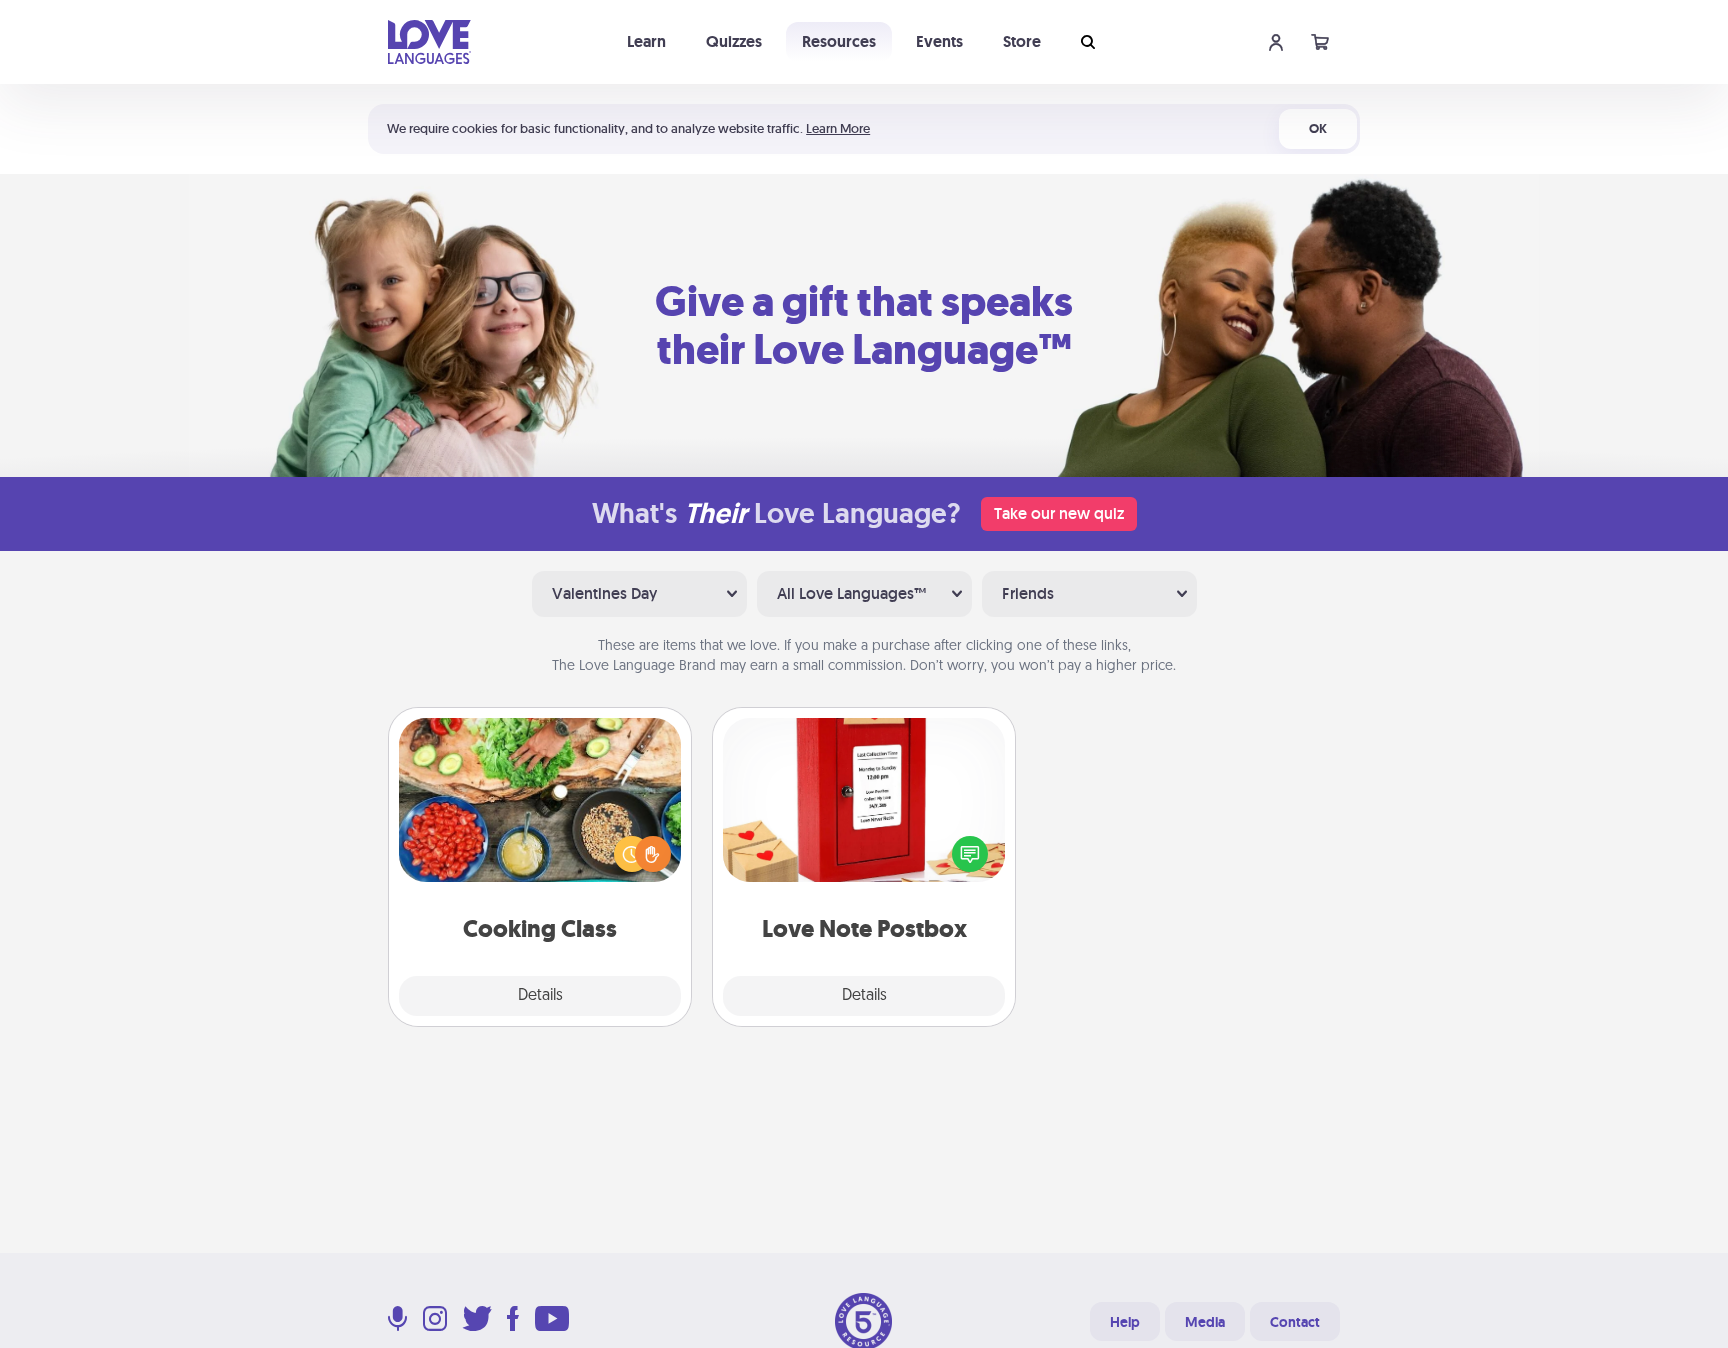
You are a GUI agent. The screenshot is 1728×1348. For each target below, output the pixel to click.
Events (939, 41)
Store (1022, 41)
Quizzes (734, 41)
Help (1125, 1322)
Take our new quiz (1059, 513)
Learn (646, 41)
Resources (839, 41)
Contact (1295, 1322)
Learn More (838, 128)
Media (1205, 1322)
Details (540, 996)
